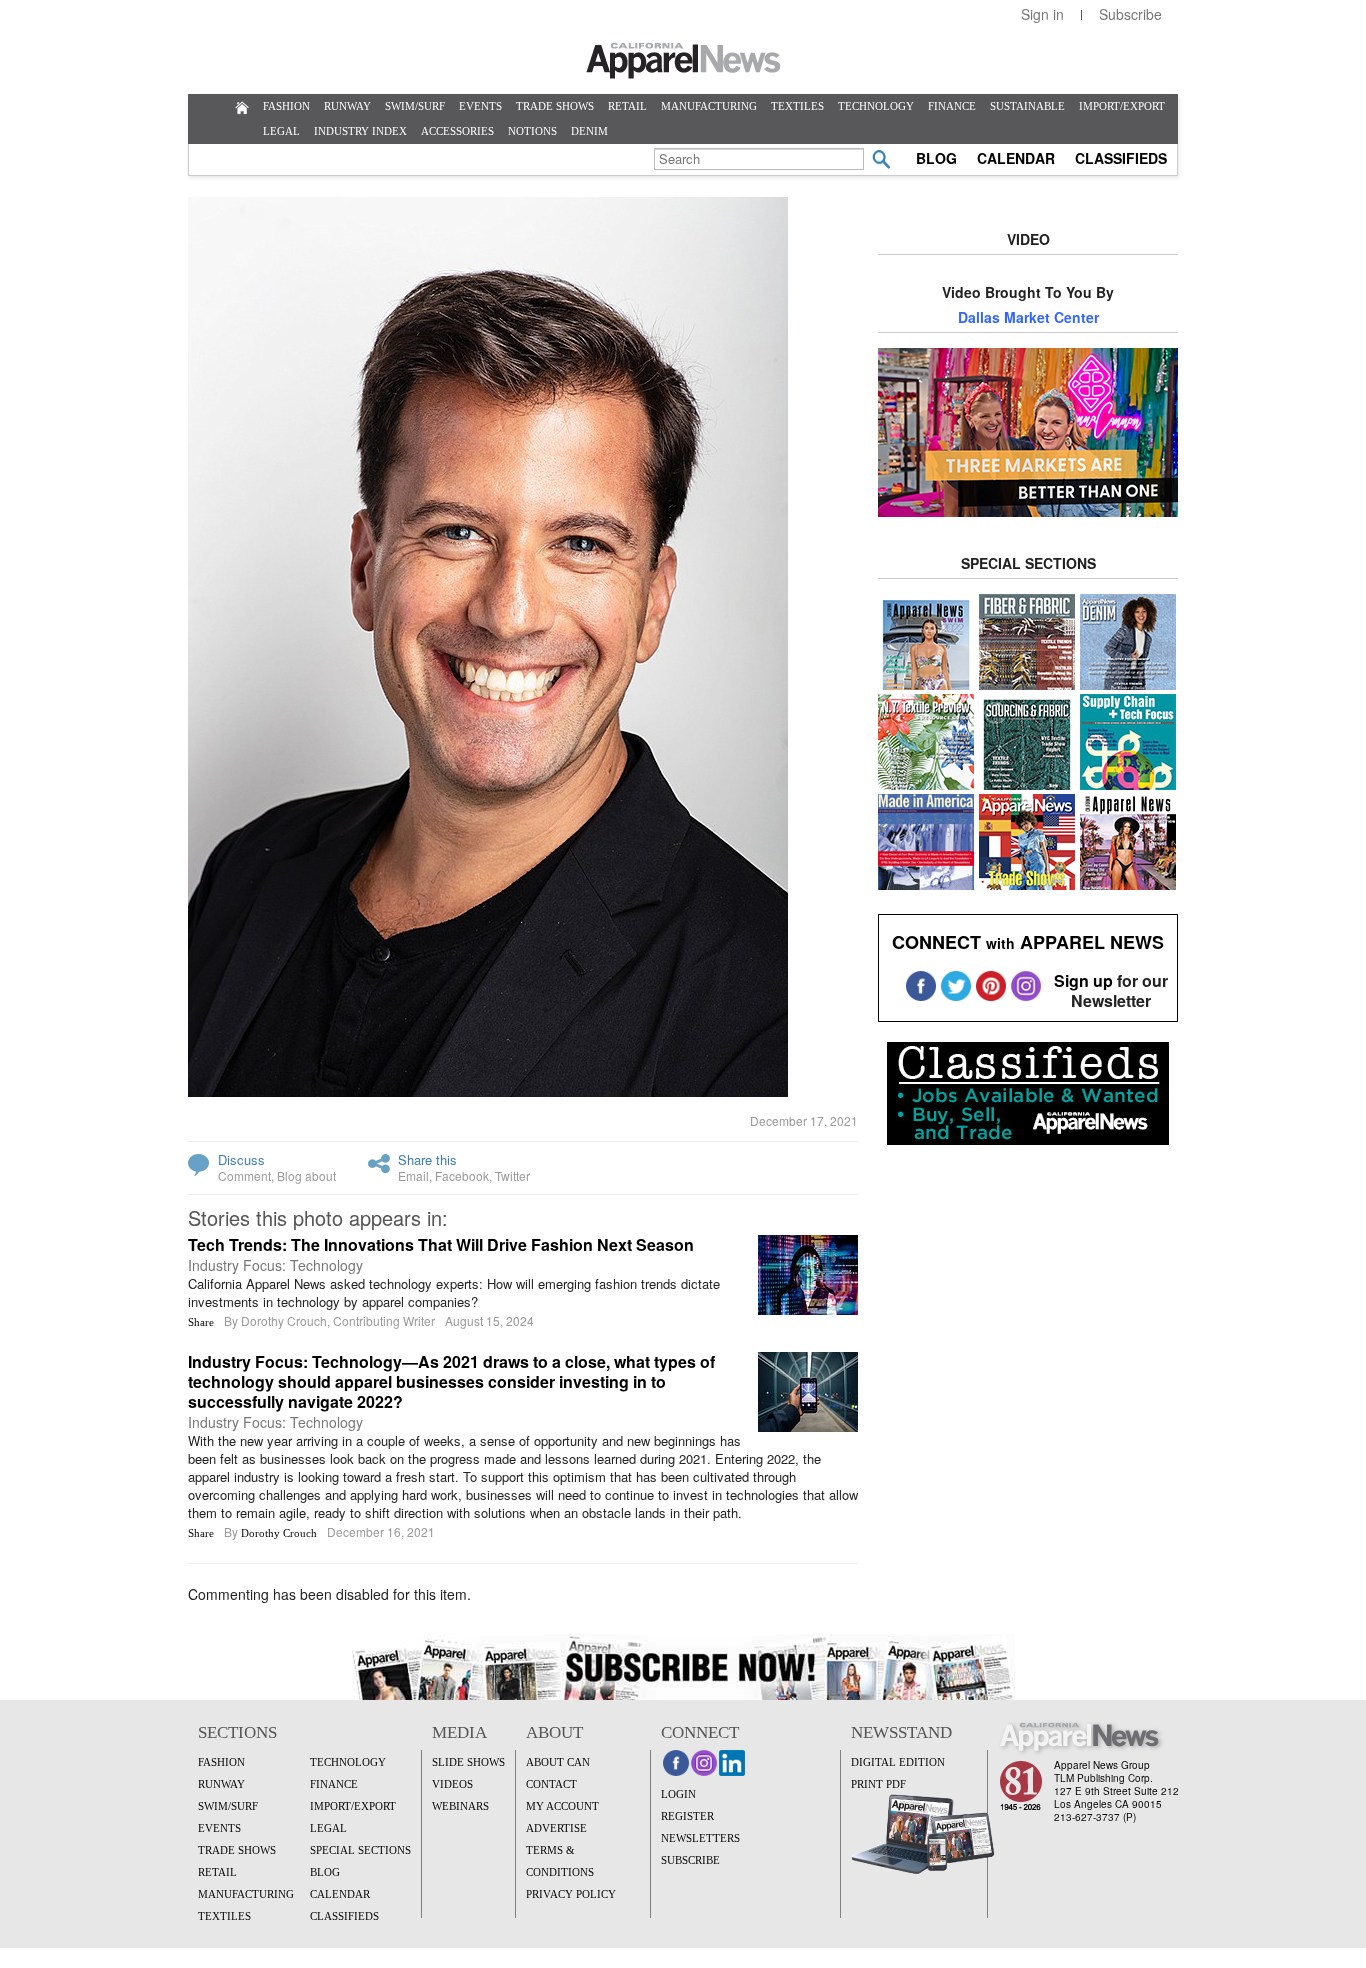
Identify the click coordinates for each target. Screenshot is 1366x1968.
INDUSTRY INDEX (360, 131)
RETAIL (627, 106)
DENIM (589, 131)
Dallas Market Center (1028, 317)
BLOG (936, 158)
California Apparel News (683, 61)
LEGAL (281, 131)
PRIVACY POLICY (571, 1894)
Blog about (306, 1175)
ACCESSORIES (457, 131)
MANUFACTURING (709, 106)
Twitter (512, 1175)
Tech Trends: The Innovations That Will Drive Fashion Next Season (441, 1244)
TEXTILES (797, 106)
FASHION (286, 106)
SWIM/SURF (415, 106)
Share (201, 1322)
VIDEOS (452, 1784)
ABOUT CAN (558, 1762)
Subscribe (1130, 14)
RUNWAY (347, 106)
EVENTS (480, 106)
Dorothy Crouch (279, 1533)
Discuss (241, 1159)
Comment (244, 1175)
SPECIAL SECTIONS (360, 1850)
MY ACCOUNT (562, 1806)
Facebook (462, 1175)
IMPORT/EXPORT (1122, 106)
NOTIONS (532, 131)
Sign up (1083, 980)
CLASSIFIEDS (1121, 158)
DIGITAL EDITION (898, 1762)
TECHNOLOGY (876, 106)
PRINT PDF (878, 1784)
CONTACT (551, 1784)
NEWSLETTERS (700, 1838)
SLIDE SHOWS (468, 1762)
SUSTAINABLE (1027, 106)
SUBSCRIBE (690, 1860)
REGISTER (687, 1816)
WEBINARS (460, 1806)
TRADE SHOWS (555, 106)
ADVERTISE (556, 1828)
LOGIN (678, 1794)
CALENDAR (1016, 158)
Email (413, 1175)
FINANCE (952, 106)
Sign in (1042, 14)
